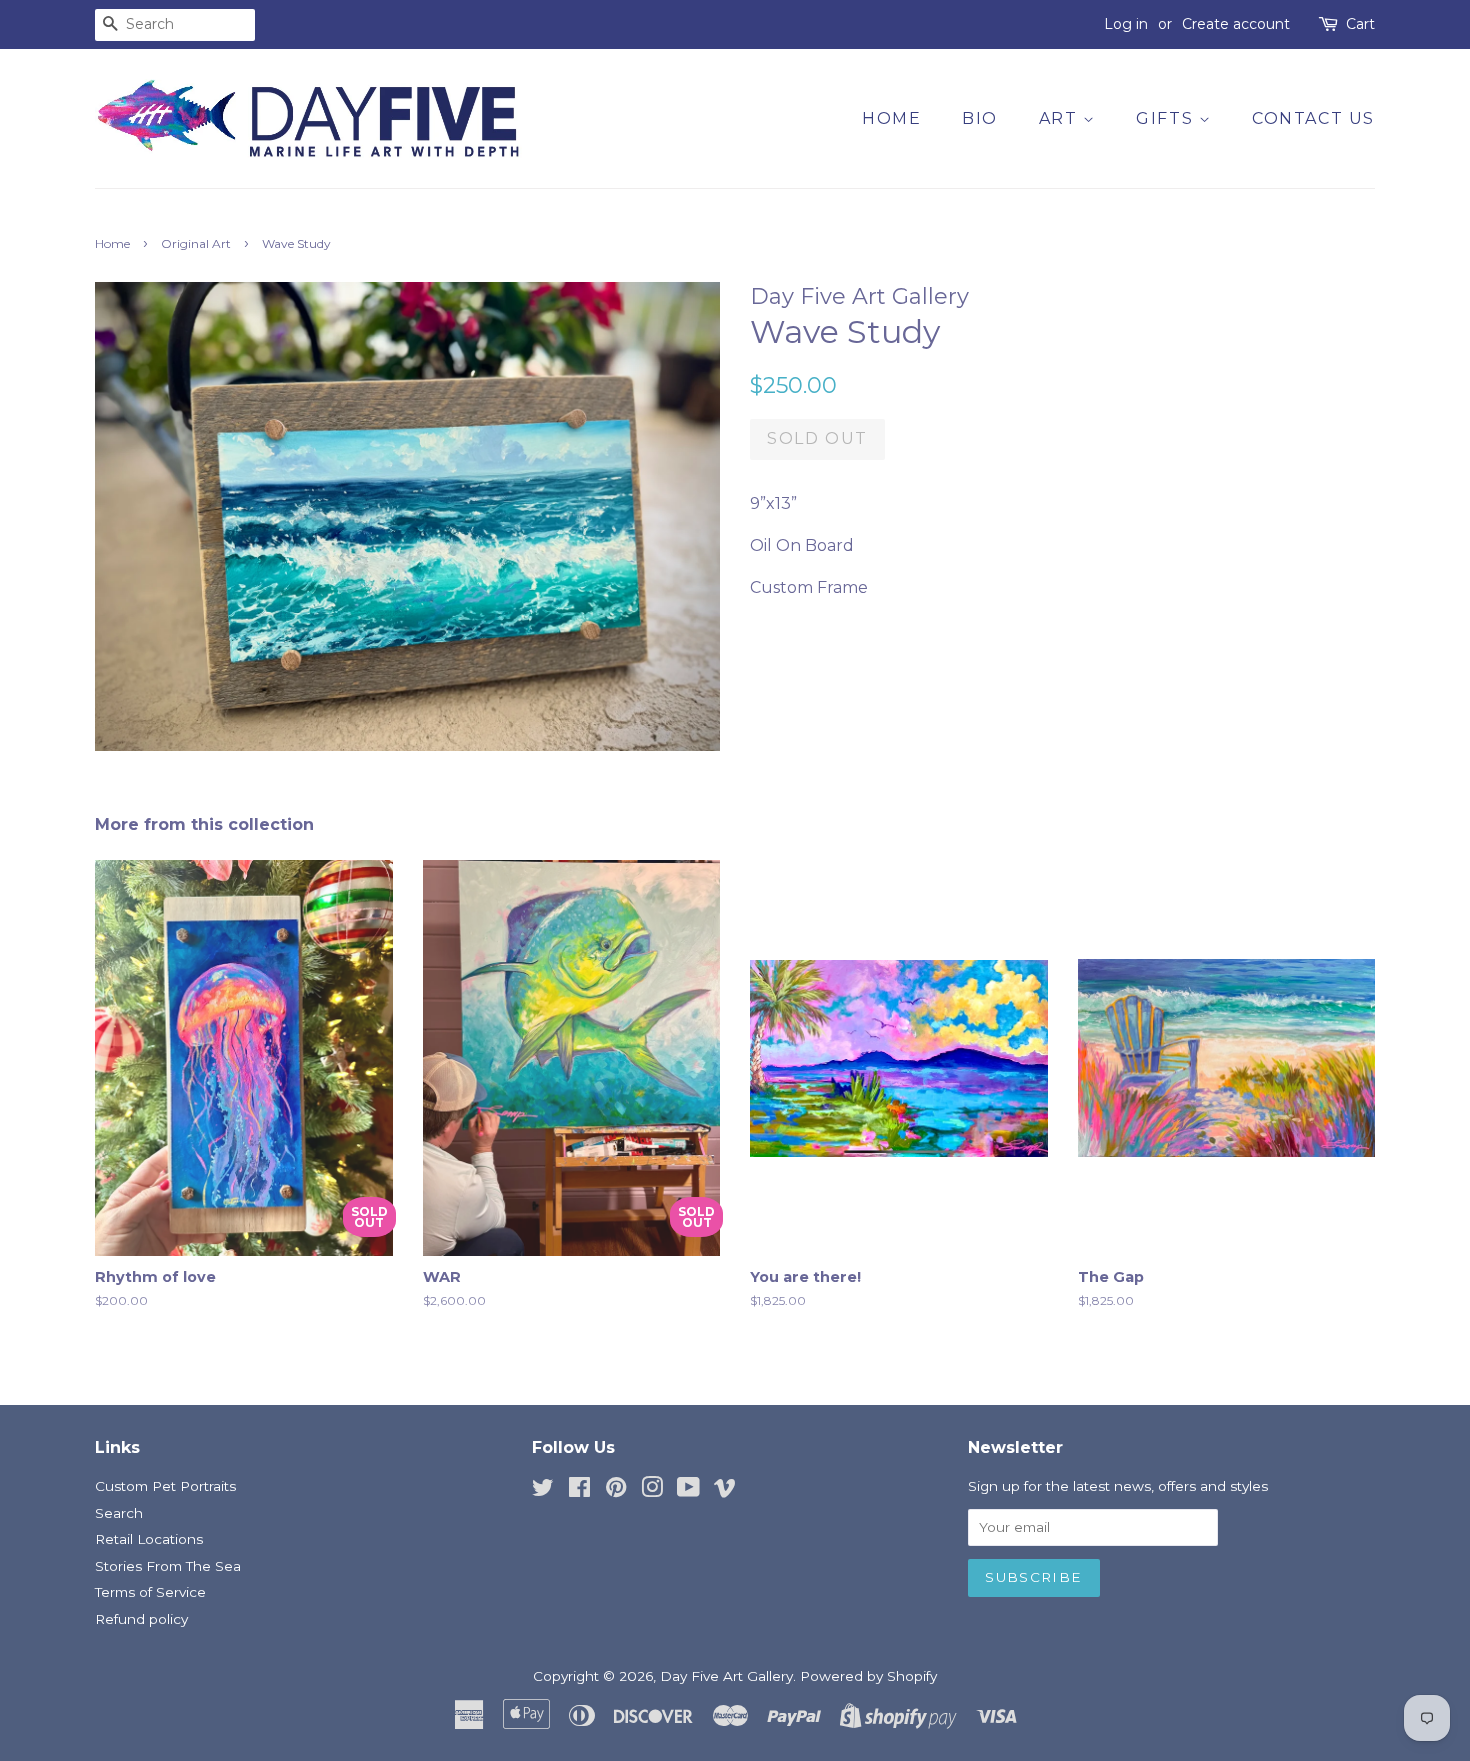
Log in (1126, 24)
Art (1061, 118)
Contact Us (1313, 118)
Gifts (1167, 118)
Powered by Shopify (868, 1676)
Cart (1360, 24)
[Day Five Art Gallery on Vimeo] (725, 1491)
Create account (1236, 24)
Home (891, 118)
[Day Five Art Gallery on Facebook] (579, 1491)
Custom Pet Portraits (165, 1486)
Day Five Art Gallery (726, 1676)
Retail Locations (149, 1539)
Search (119, 1513)
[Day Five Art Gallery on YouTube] (688, 1491)
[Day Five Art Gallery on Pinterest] (616, 1491)
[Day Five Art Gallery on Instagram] (652, 1491)
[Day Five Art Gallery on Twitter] (543, 1491)
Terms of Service (150, 1592)
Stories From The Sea (168, 1566)
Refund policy (141, 1619)
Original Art (196, 243)
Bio (980, 118)
